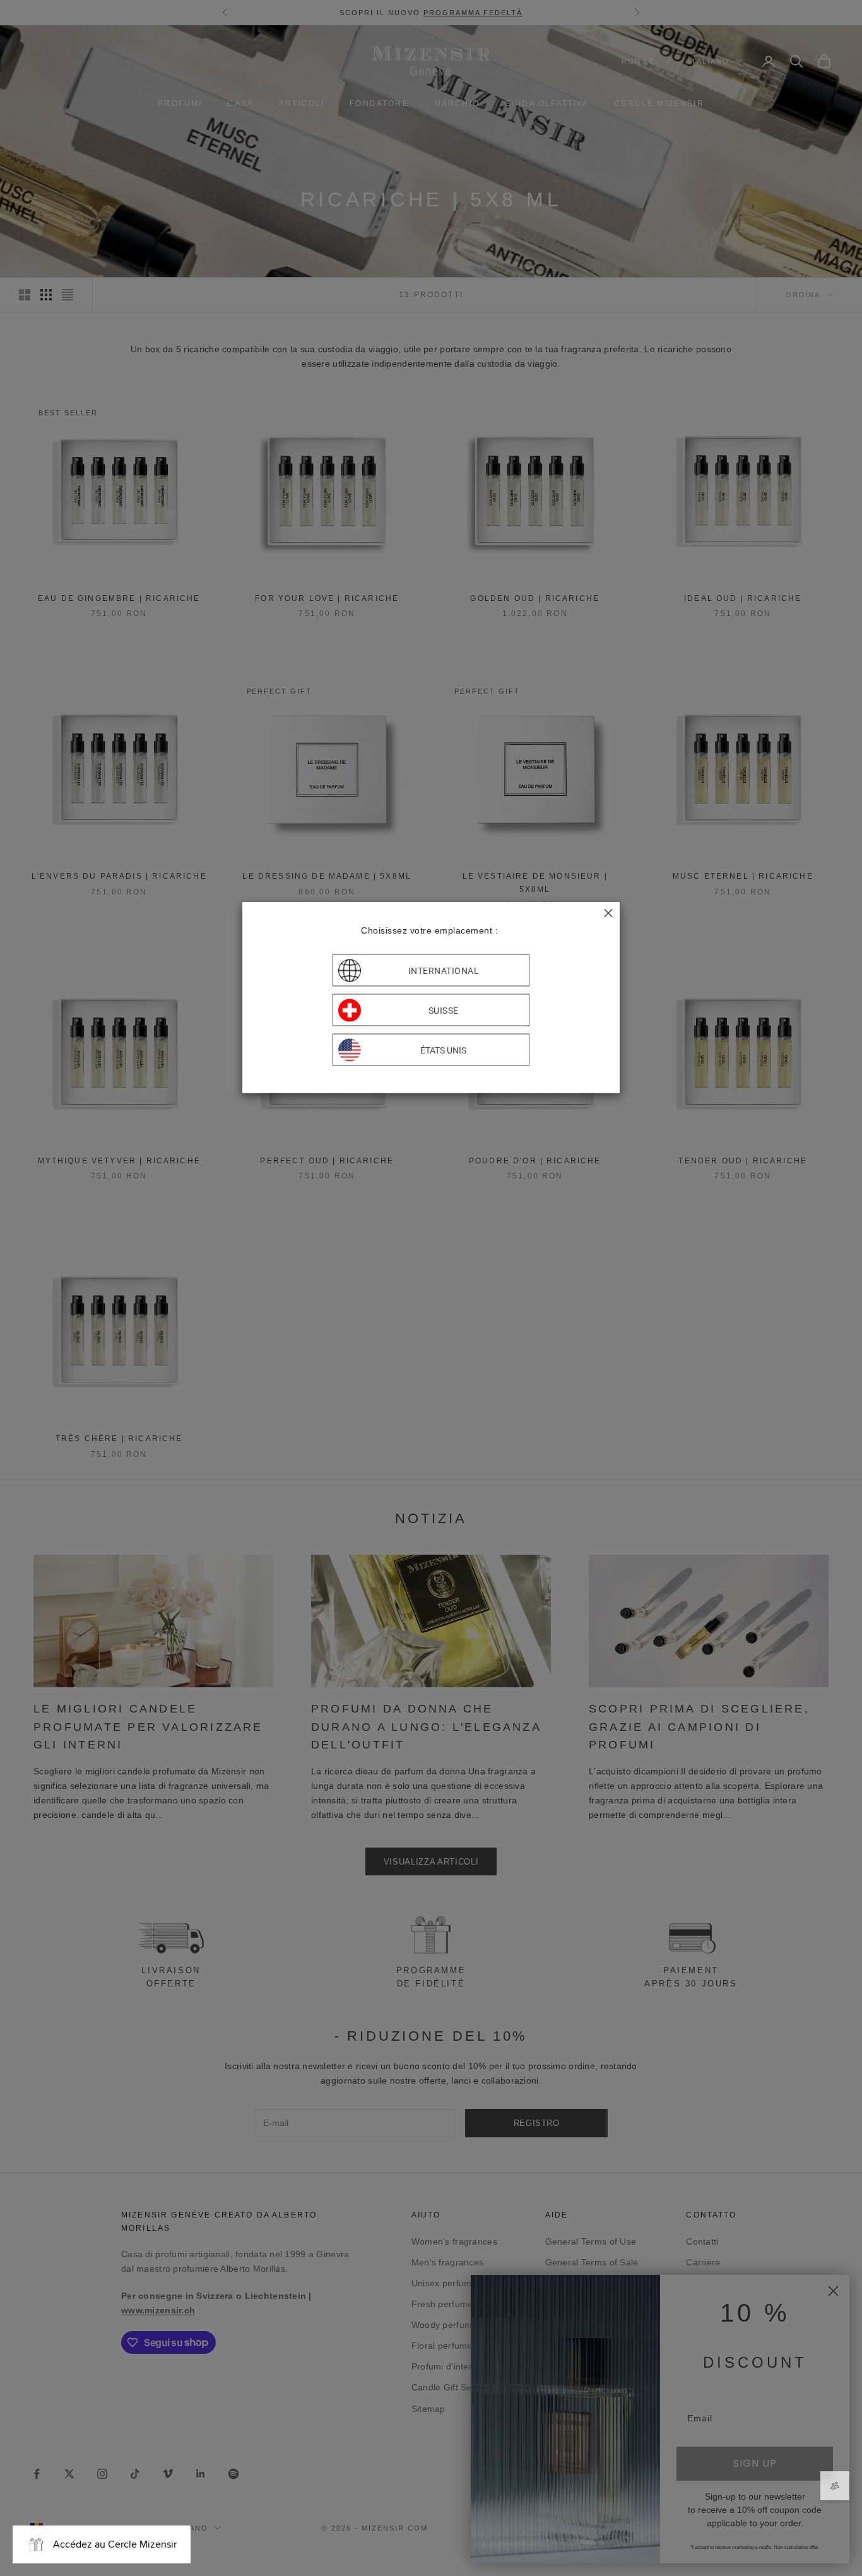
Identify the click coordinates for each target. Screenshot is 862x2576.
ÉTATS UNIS (443, 1050)
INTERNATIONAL (444, 970)
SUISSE (444, 1010)
